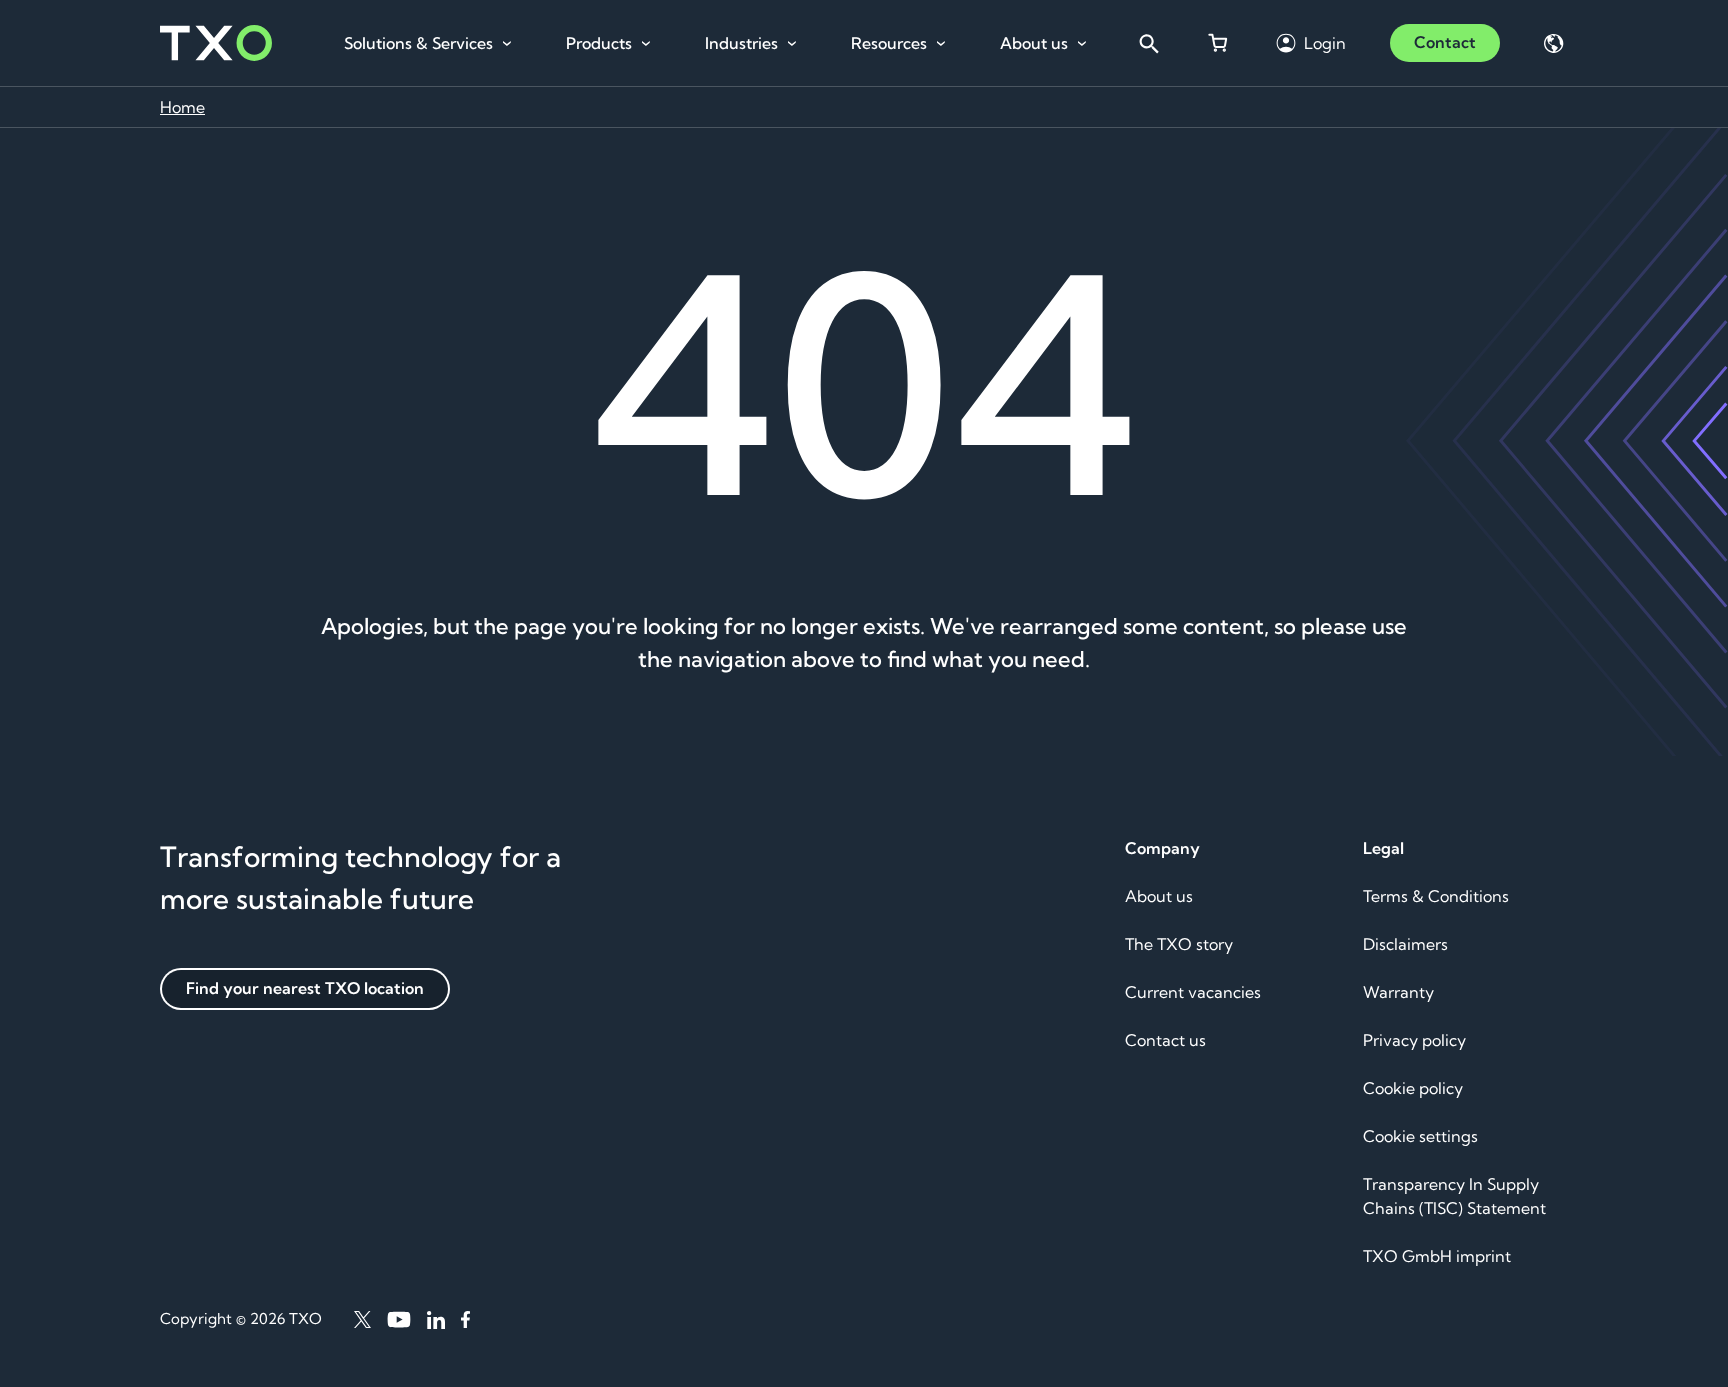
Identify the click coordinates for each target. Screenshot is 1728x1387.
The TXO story (1179, 944)
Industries (741, 43)
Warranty (1398, 992)
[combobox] (1148, 43)
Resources (889, 43)
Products (599, 43)
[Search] (1148, 43)
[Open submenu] (507, 44)
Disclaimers (1405, 944)
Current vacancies (1193, 992)
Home (182, 107)
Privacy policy (1414, 1040)
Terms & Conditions (1436, 896)
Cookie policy (1413, 1088)
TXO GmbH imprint (1437, 1256)
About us (1034, 43)
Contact (1445, 42)
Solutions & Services (418, 43)
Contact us (1165, 1040)
